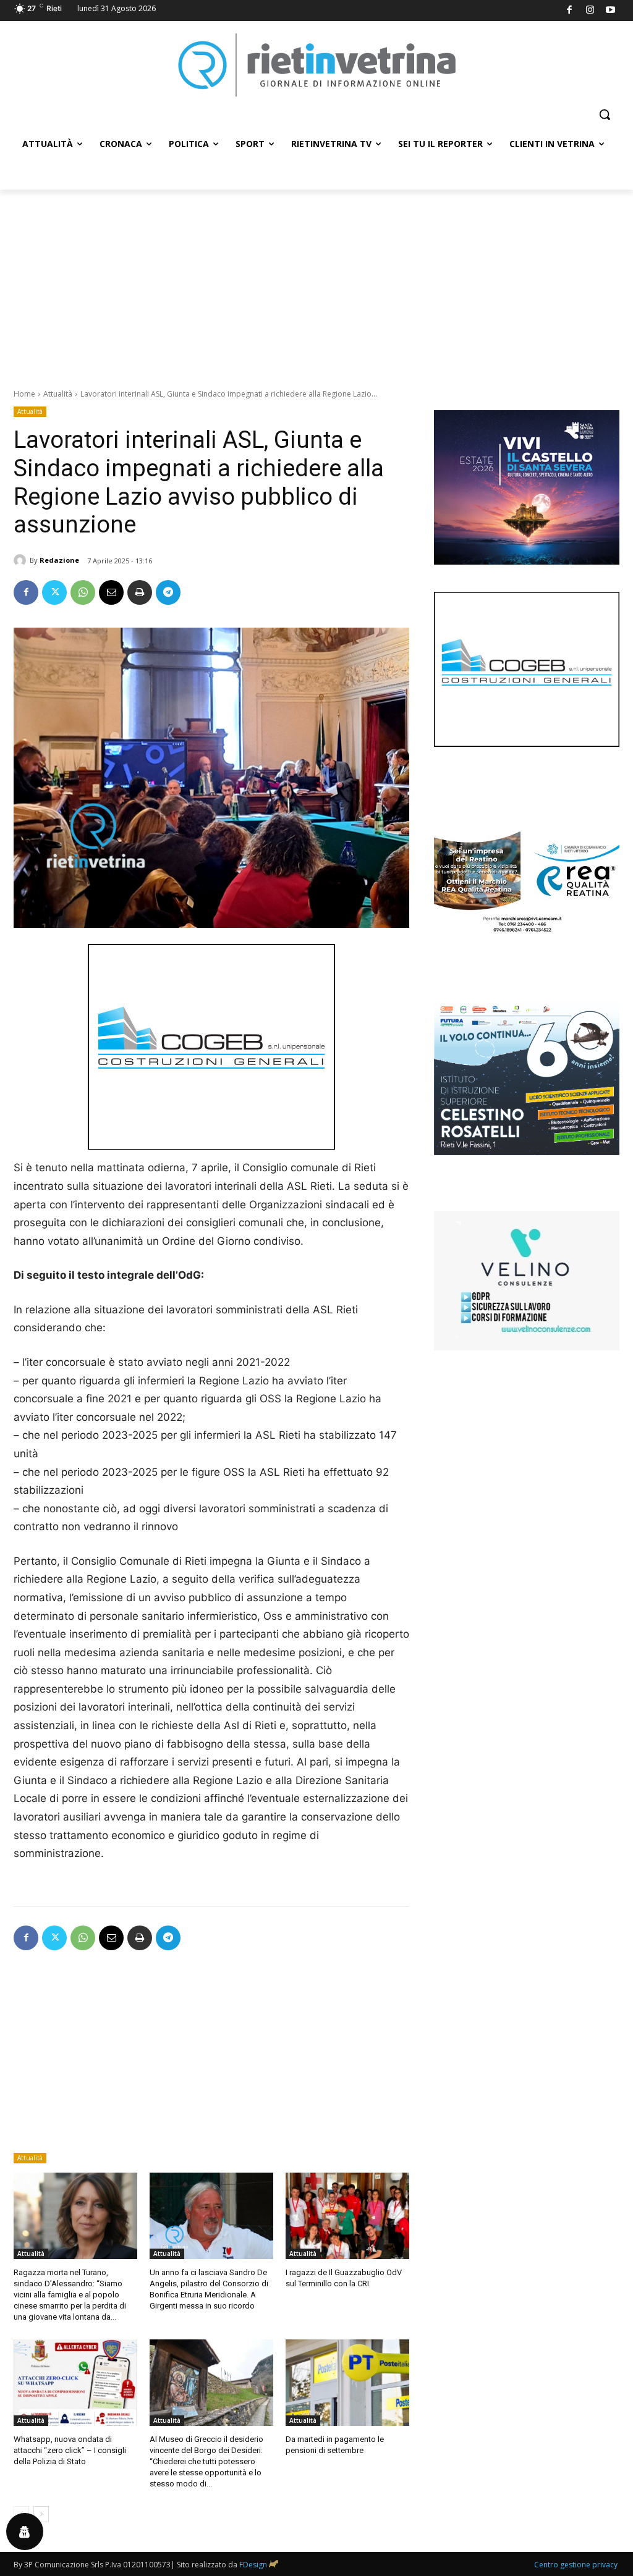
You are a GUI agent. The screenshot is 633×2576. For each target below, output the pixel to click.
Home (24, 394)
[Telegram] (168, 592)
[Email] (111, 592)
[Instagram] (590, 11)
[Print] (140, 592)
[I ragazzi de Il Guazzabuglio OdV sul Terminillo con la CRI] (347, 2216)
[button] (605, 114)
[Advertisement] (316, 282)
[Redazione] (22, 560)
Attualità (58, 394)
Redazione (59, 560)
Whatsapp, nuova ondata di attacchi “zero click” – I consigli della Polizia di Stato (70, 2450)
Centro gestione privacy (576, 2565)
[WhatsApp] (83, 592)
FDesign (253, 2565)
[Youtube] (611, 11)
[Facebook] (570, 11)
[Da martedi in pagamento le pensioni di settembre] (347, 2383)
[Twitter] (54, 592)
